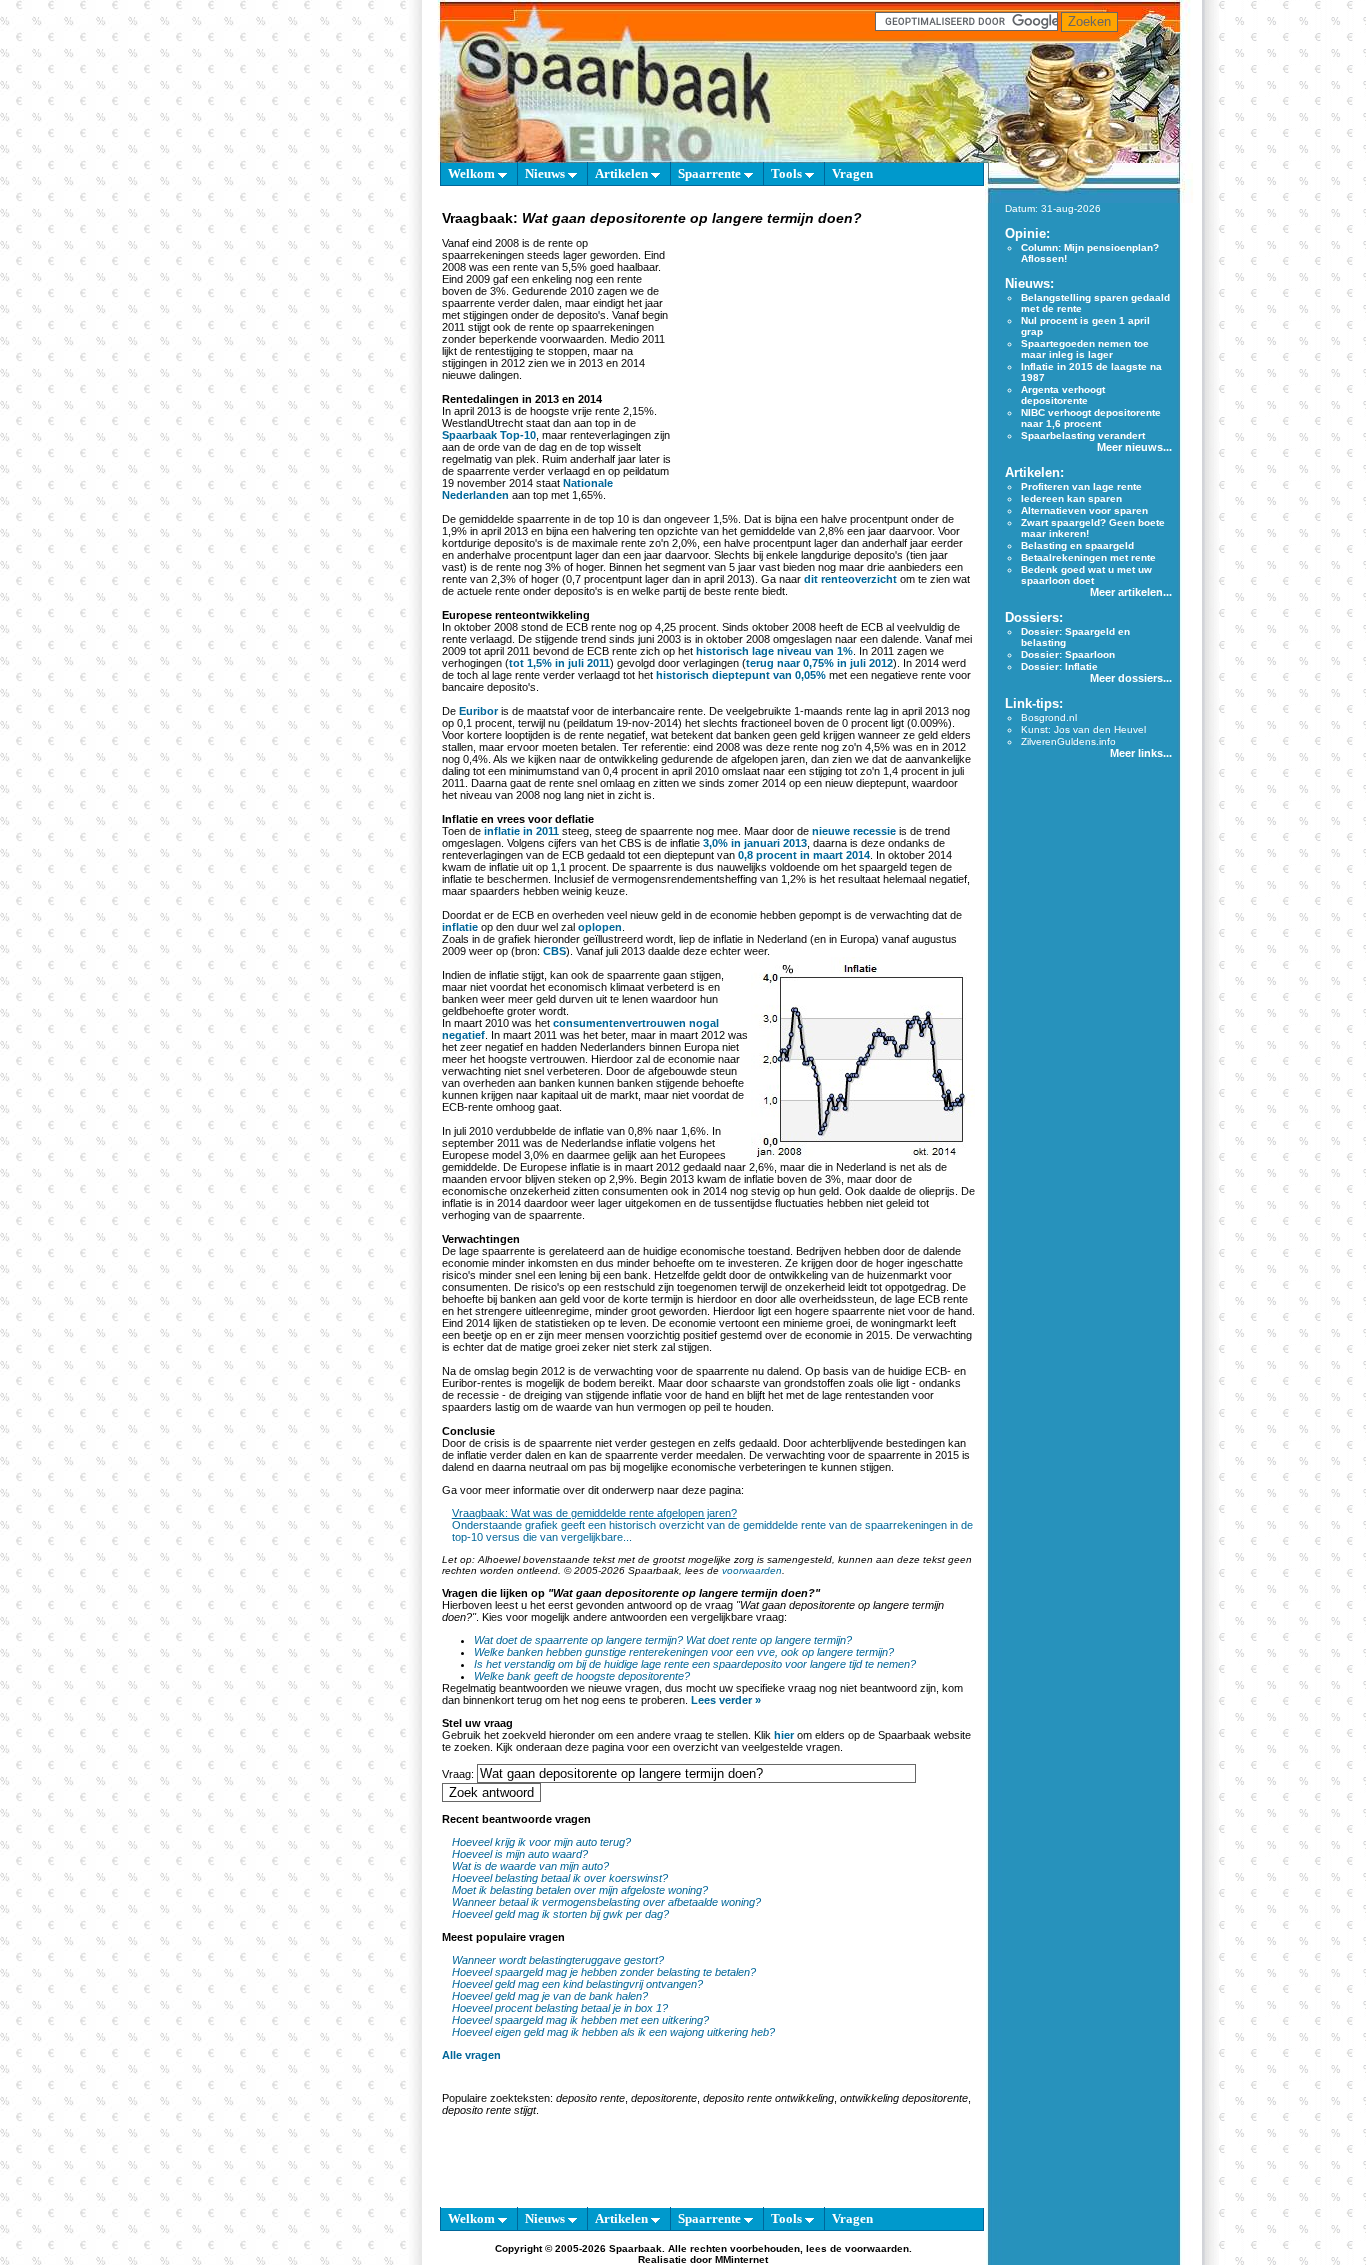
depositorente (664, 2098)
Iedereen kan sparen (1071, 498)
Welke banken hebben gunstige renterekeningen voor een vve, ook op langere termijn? (684, 1652)
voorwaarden (752, 1570)
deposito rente (590, 2098)
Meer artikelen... (1131, 592)
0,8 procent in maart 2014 (804, 855)
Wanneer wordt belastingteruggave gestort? (558, 1960)
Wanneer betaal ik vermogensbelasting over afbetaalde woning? (606, 1902)
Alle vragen (471, 2055)
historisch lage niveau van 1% (774, 651)
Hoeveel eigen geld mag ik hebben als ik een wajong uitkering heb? (613, 2032)
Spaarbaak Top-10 (489, 435)
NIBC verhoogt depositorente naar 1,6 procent (1091, 418)
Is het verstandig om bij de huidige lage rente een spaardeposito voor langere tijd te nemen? (695, 1664)
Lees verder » (726, 1700)
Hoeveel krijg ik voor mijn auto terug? (541, 1842)
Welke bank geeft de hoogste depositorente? (582, 1676)
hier (784, 1735)
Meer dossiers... (1131, 678)
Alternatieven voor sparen (1084, 510)
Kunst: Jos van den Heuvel (1083, 729)
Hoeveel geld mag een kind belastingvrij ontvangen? (577, 1984)
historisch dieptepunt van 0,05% (741, 675)
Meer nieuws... (1134, 447)
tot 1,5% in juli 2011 (559, 663)
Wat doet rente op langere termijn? (769, 1640)
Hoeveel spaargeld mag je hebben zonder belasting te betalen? (604, 1972)
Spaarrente (711, 173)
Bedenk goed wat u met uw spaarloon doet (1086, 575)
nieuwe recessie (854, 831)
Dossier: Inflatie (1059, 666)
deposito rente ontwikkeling (768, 2098)
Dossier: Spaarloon (1068, 654)
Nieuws (546, 173)
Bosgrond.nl (1049, 717)
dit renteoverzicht (850, 579)
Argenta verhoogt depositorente (1063, 395)
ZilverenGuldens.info (1068, 741)
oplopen (600, 927)
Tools (788, 173)
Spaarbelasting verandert (1083, 435)
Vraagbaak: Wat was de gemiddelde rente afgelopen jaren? (594, 1513)
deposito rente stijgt (489, 2110)
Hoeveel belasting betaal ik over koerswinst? (560, 1878)
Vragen (852, 173)
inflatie (460, 927)
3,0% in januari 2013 (755, 843)
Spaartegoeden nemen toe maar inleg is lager (1085, 349)
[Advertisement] (825, 354)
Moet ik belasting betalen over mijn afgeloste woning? (580, 1890)
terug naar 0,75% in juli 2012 (819, 663)
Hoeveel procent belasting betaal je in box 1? (560, 2008)
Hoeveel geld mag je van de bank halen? (550, 1996)
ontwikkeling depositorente (904, 2098)
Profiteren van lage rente (1081, 486)
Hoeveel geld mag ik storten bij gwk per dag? (560, 1914)
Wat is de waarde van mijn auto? (530, 1866)
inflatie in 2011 (521, 831)
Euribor (478, 711)
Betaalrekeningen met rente (1088, 557)
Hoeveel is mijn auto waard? (520, 1854)
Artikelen (623, 173)
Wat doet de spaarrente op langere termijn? (578, 1640)
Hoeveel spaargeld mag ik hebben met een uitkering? (580, 2020)
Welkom (473, 173)
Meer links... (1141, 753)
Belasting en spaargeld (1077, 545)
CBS (554, 951)
